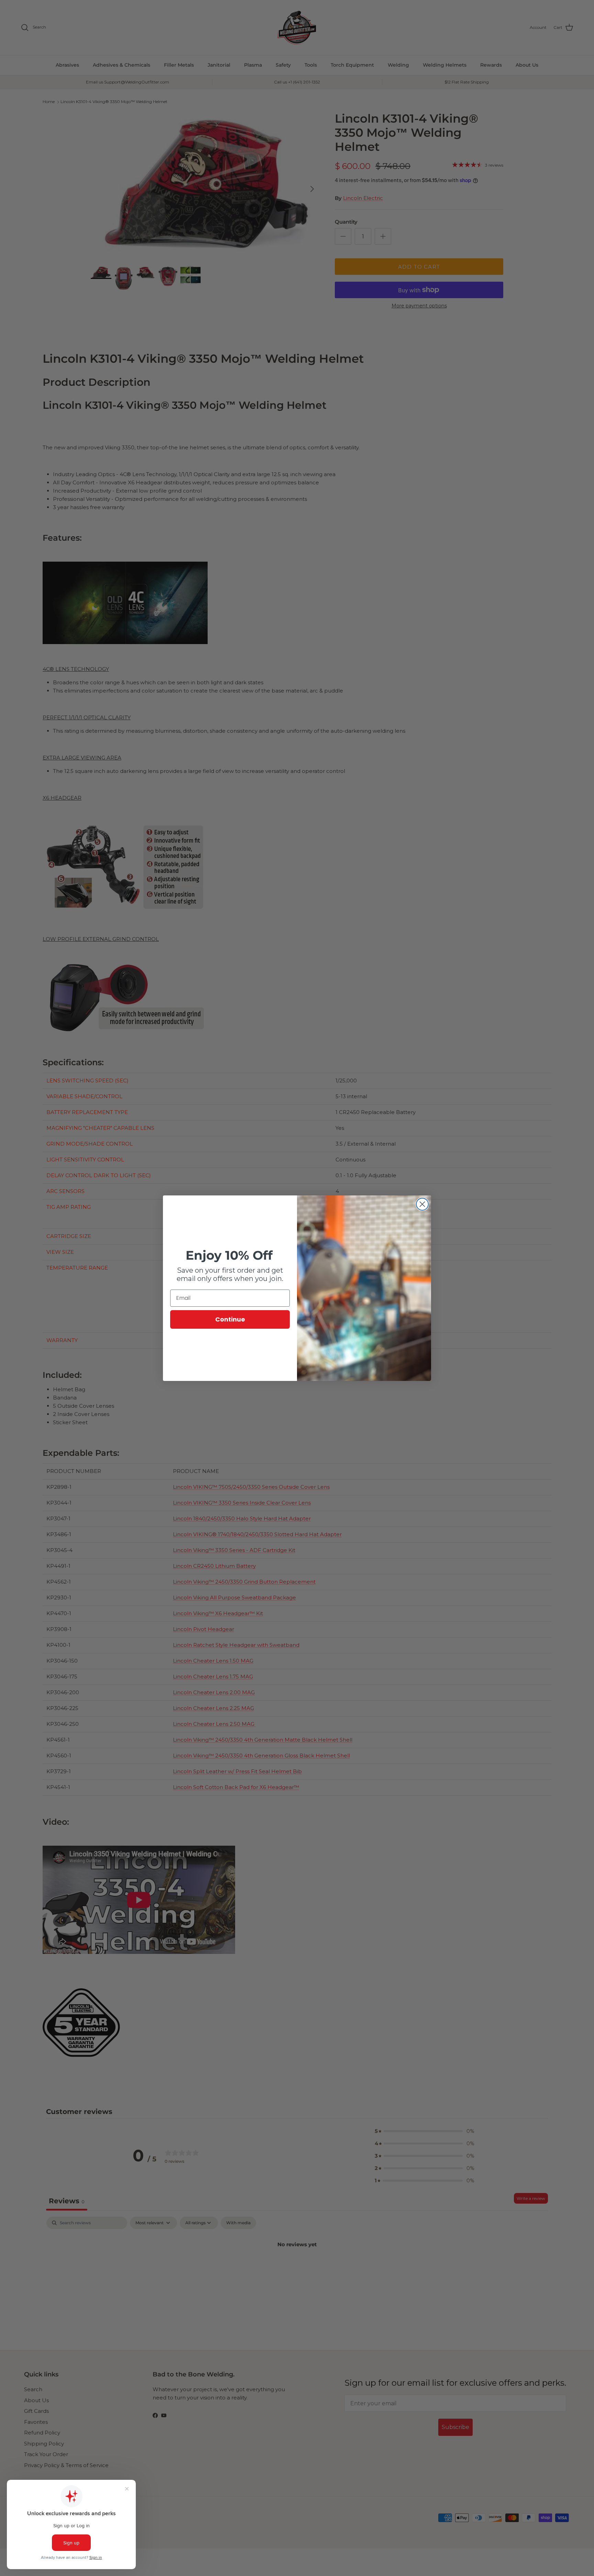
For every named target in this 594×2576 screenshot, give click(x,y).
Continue (230, 1319)
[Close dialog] (422, 1204)
